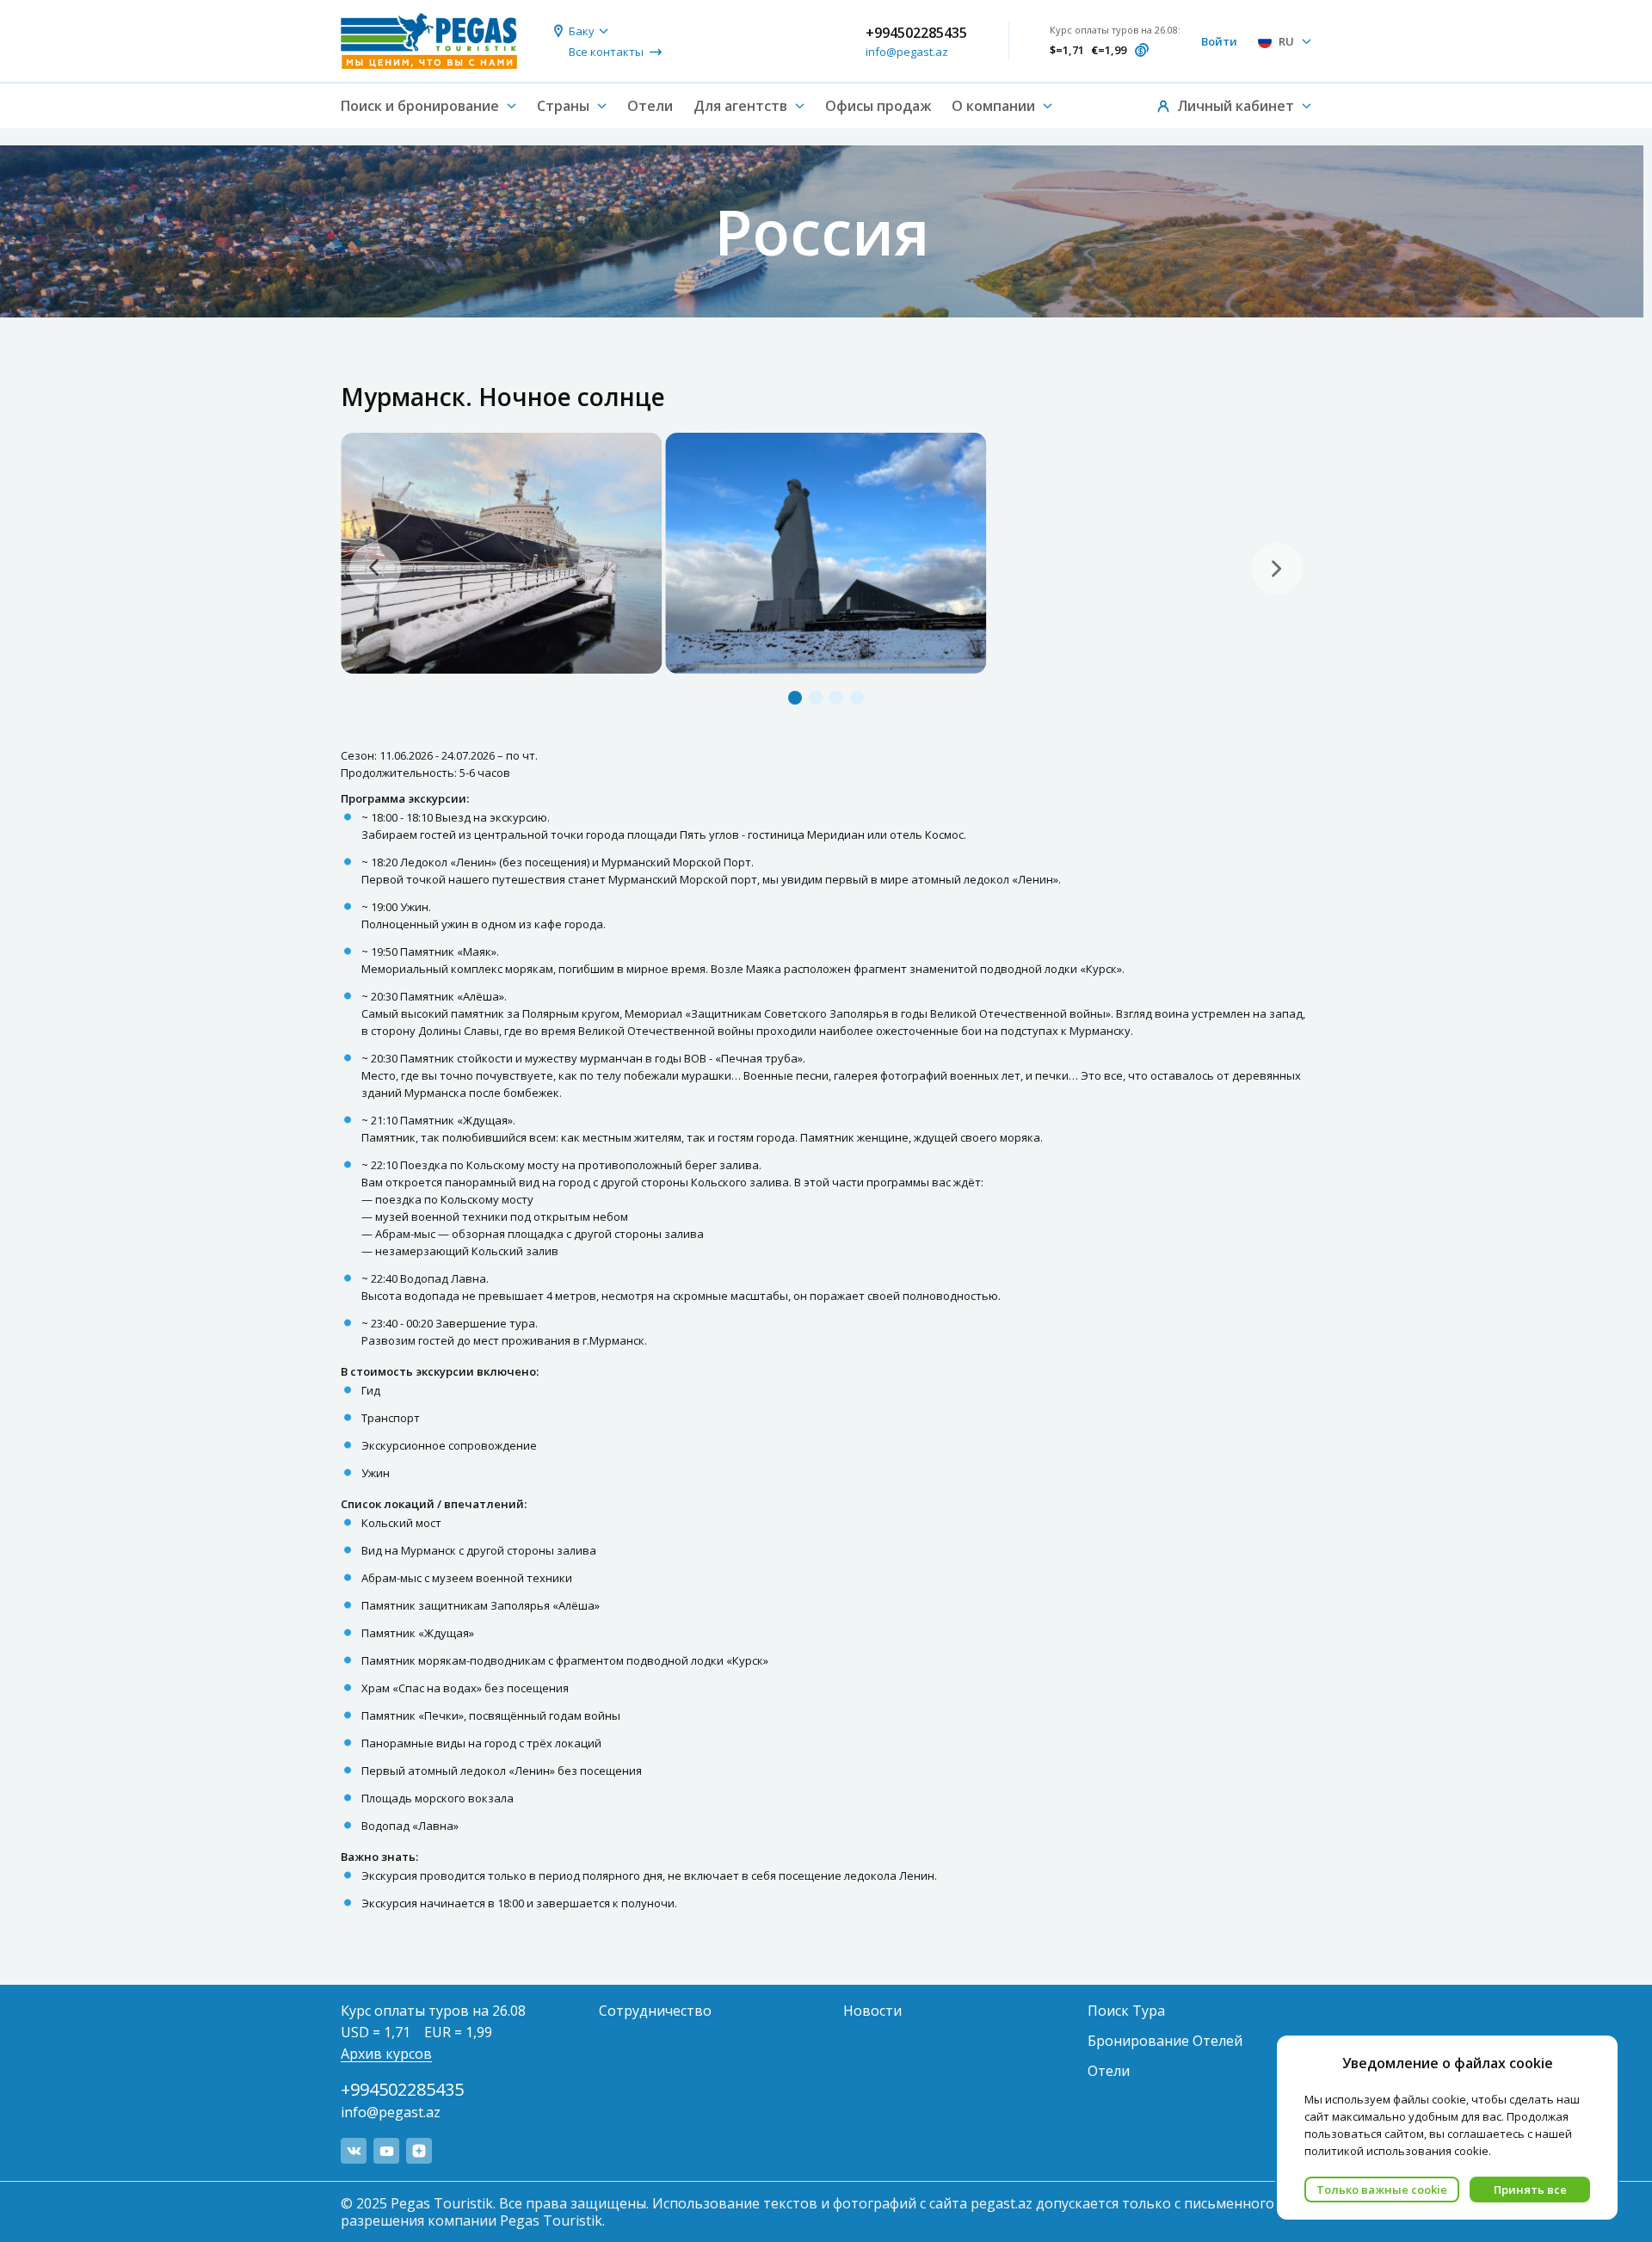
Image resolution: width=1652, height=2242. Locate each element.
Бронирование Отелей (1165, 2041)
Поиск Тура (1126, 2011)
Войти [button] (1219, 41)
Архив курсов (386, 2054)
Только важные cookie (1382, 2190)
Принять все (1530, 2190)
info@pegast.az (907, 52)
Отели (650, 106)
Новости (872, 2011)
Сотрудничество (655, 2011)
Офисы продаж (878, 106)
